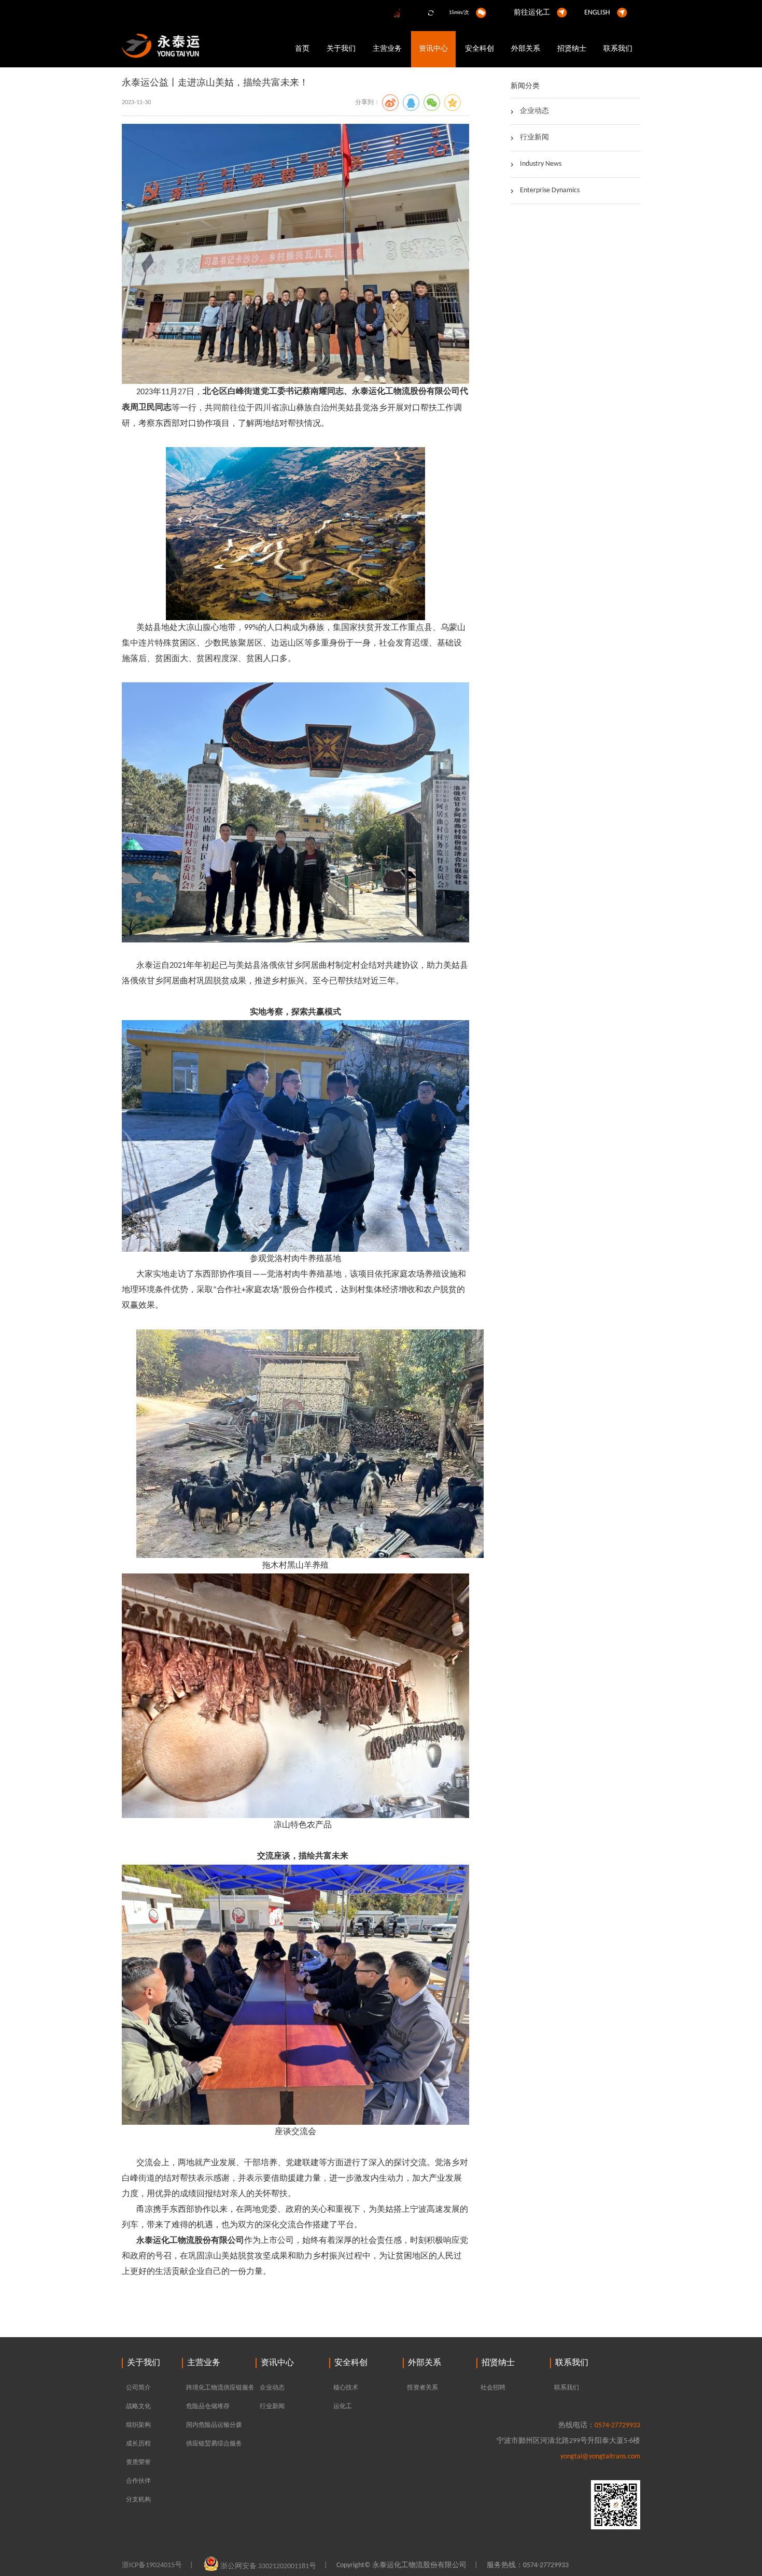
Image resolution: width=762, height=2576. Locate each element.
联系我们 (618, 49)
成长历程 (138, 2444)
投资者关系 (422, 2388)
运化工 (343, 2407)
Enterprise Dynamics (550, 190)
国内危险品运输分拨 (214, 2425)
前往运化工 (532, 13)
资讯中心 (433, 49)
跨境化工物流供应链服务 (220, 2388)
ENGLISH (597, 13)
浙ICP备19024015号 (152, 2565)
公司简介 (138, 2388)
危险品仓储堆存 (208, 2407)
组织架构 (138, 2425)
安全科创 (479, 49)
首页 (302, 49)
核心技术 (346, 2388)
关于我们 (341, 49)
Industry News (541, 164)
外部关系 (526, 49)
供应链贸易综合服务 (214, 2444)
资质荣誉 (138, 2463)
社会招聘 (493, 2388)
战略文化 (138, 2407)
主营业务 (387, 49)
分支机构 (138, 2500)
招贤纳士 (572, 49)
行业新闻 (534, 138)
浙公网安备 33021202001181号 (268, 2566)
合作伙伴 (138, 2481)
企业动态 (534, 111)
